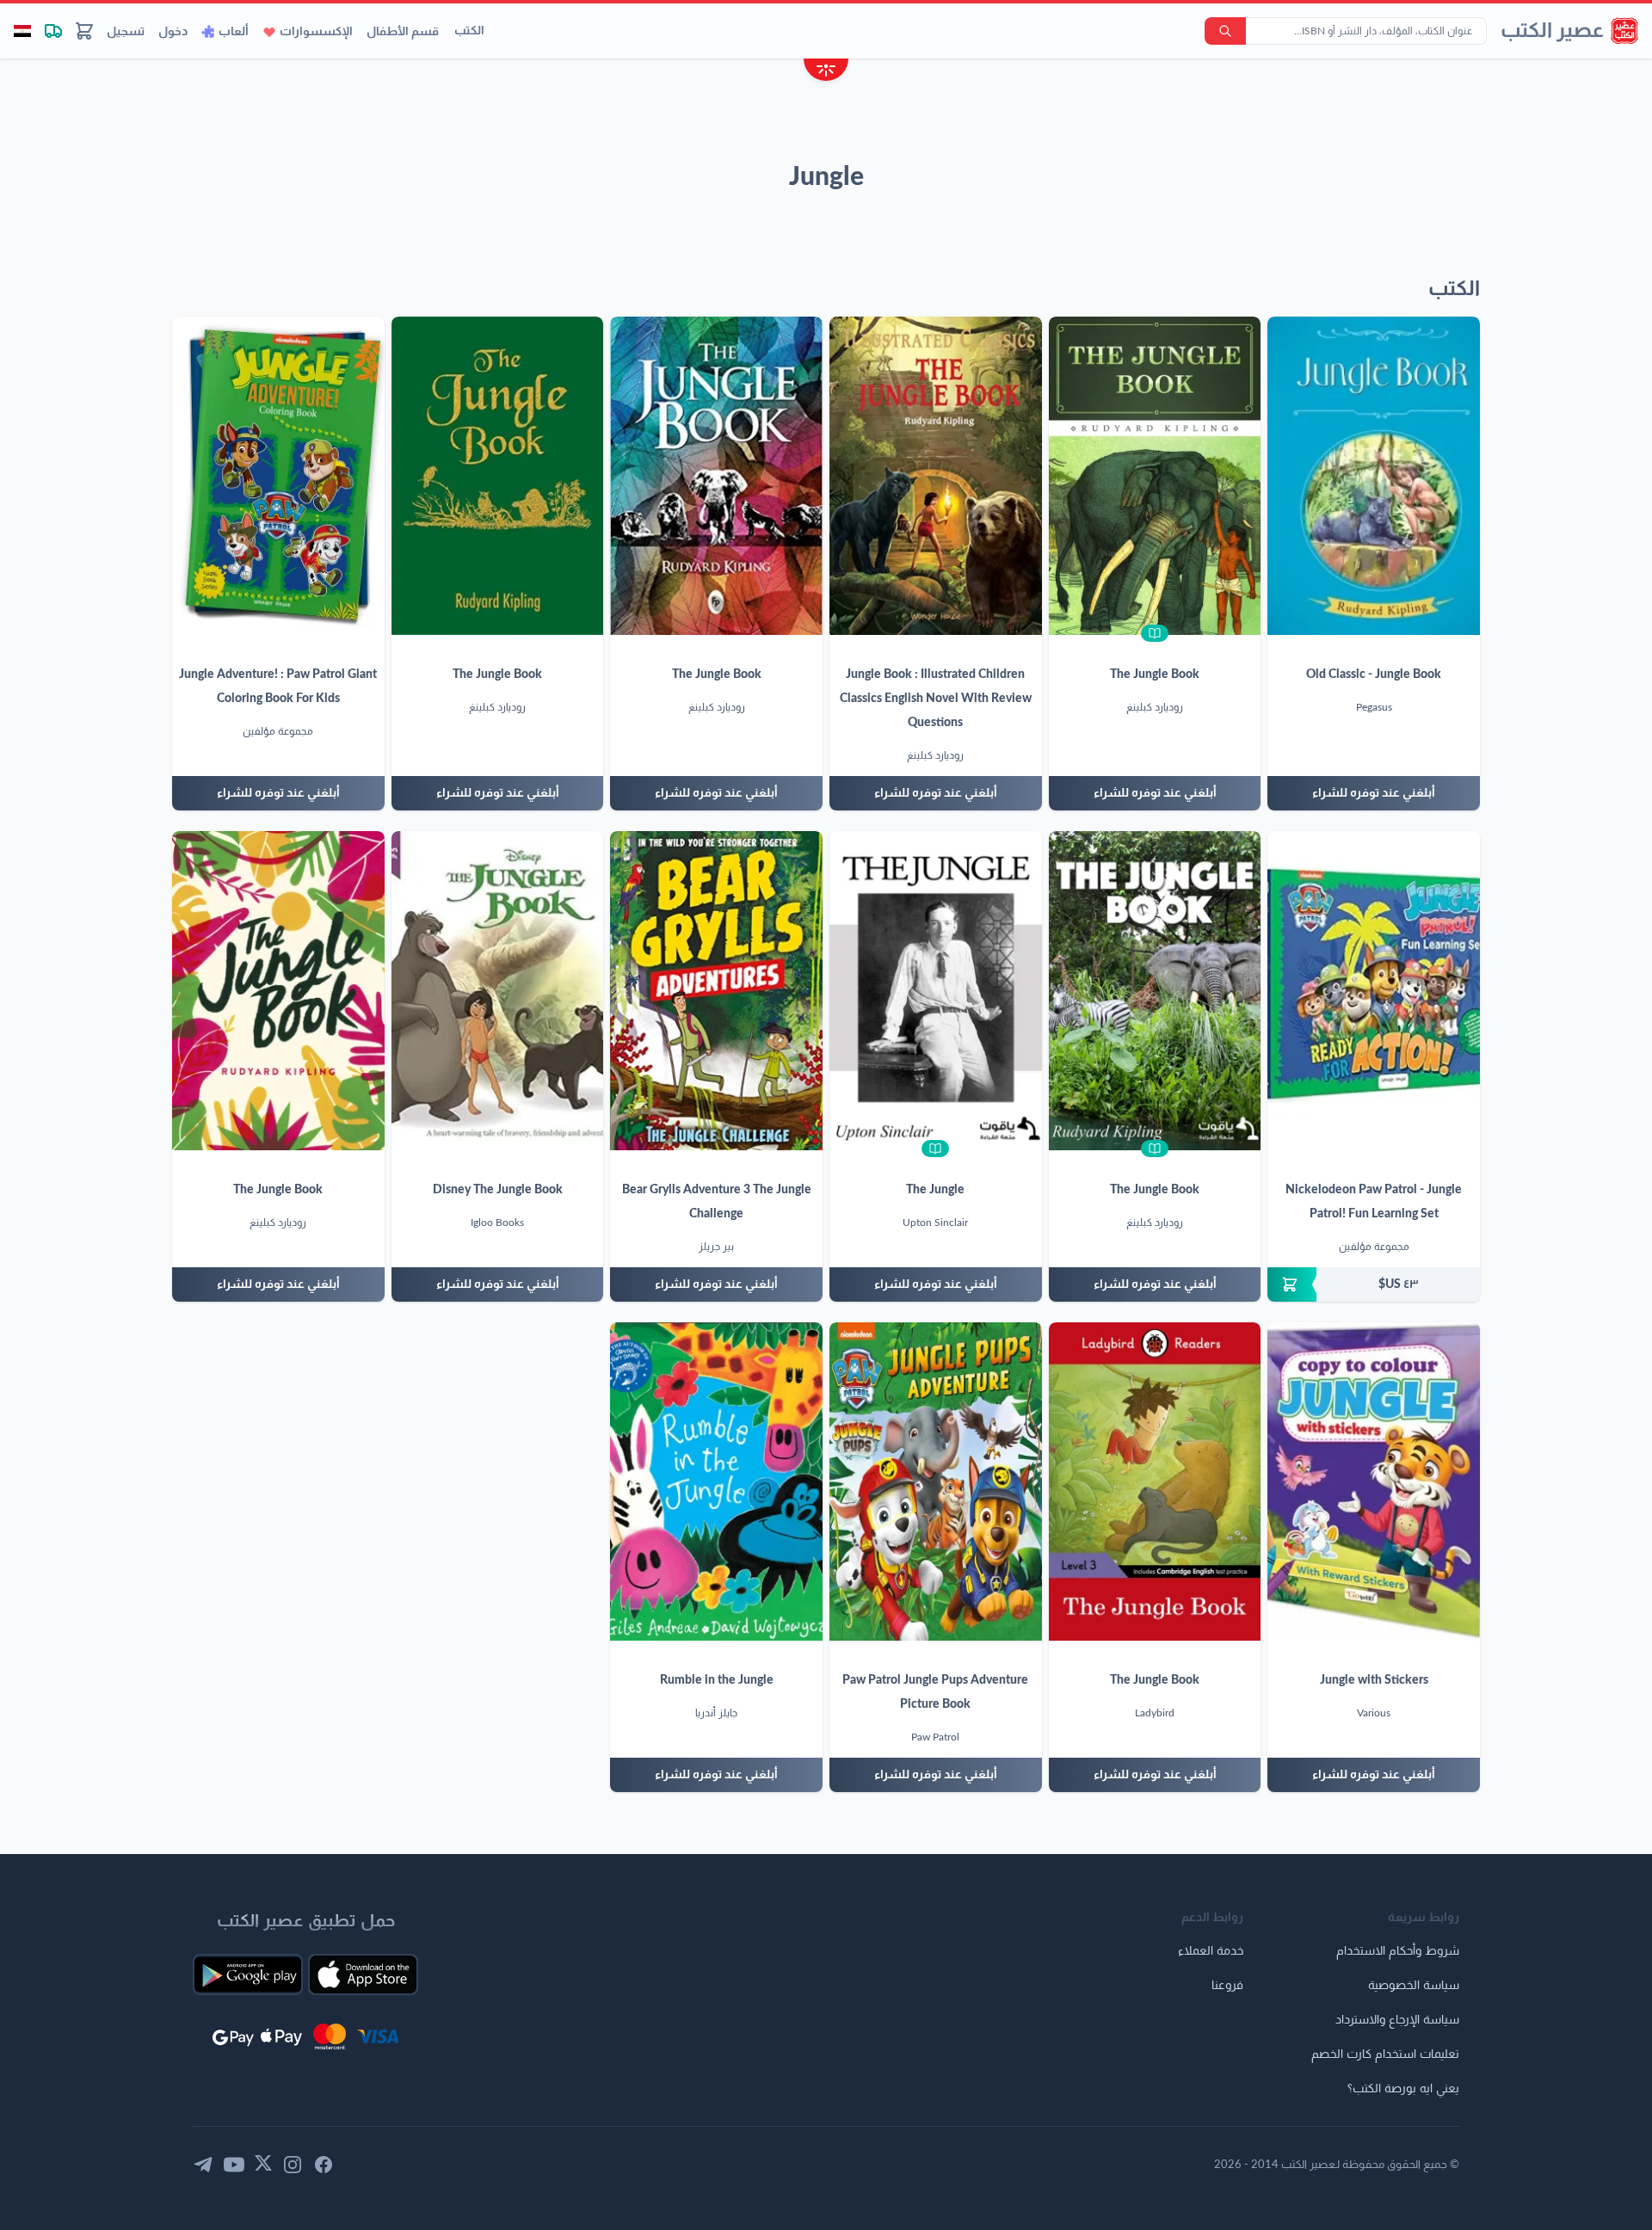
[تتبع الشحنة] (53, 31)
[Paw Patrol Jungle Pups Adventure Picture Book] (936, 1482)
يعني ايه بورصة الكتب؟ (1403, 2089)
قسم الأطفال (403, 32)
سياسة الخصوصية (1414, 1986)
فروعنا (1227, 1986)
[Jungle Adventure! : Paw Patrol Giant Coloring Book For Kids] (278, 476)
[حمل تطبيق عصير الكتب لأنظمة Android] (248, 1974)
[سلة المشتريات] (84, 31)
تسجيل (126, 32)
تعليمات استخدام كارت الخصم (1385, 2054)
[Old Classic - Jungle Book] (1374, 476)
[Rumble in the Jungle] (716, 1482)
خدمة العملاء (1211, 1951)
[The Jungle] (936, 990)
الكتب (469, 31)
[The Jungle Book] (1155, 476)
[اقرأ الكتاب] (1155, 633)
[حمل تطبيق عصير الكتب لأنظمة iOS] (363, 1974)
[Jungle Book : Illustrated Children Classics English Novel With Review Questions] (936, 476)
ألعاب (234, 32)
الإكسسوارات (316, 32)
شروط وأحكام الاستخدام (1398, 1951)
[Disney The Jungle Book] (498, 990)
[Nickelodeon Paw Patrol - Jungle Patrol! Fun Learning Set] (1374, 990)
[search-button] (1225, 31)
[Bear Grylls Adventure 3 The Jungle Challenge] (716, 990)
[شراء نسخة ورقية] (1374, 1284)
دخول (173, 32)
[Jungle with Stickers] (1374, 1482)
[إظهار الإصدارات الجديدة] (826, 72)
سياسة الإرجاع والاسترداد (1397, 2020)
